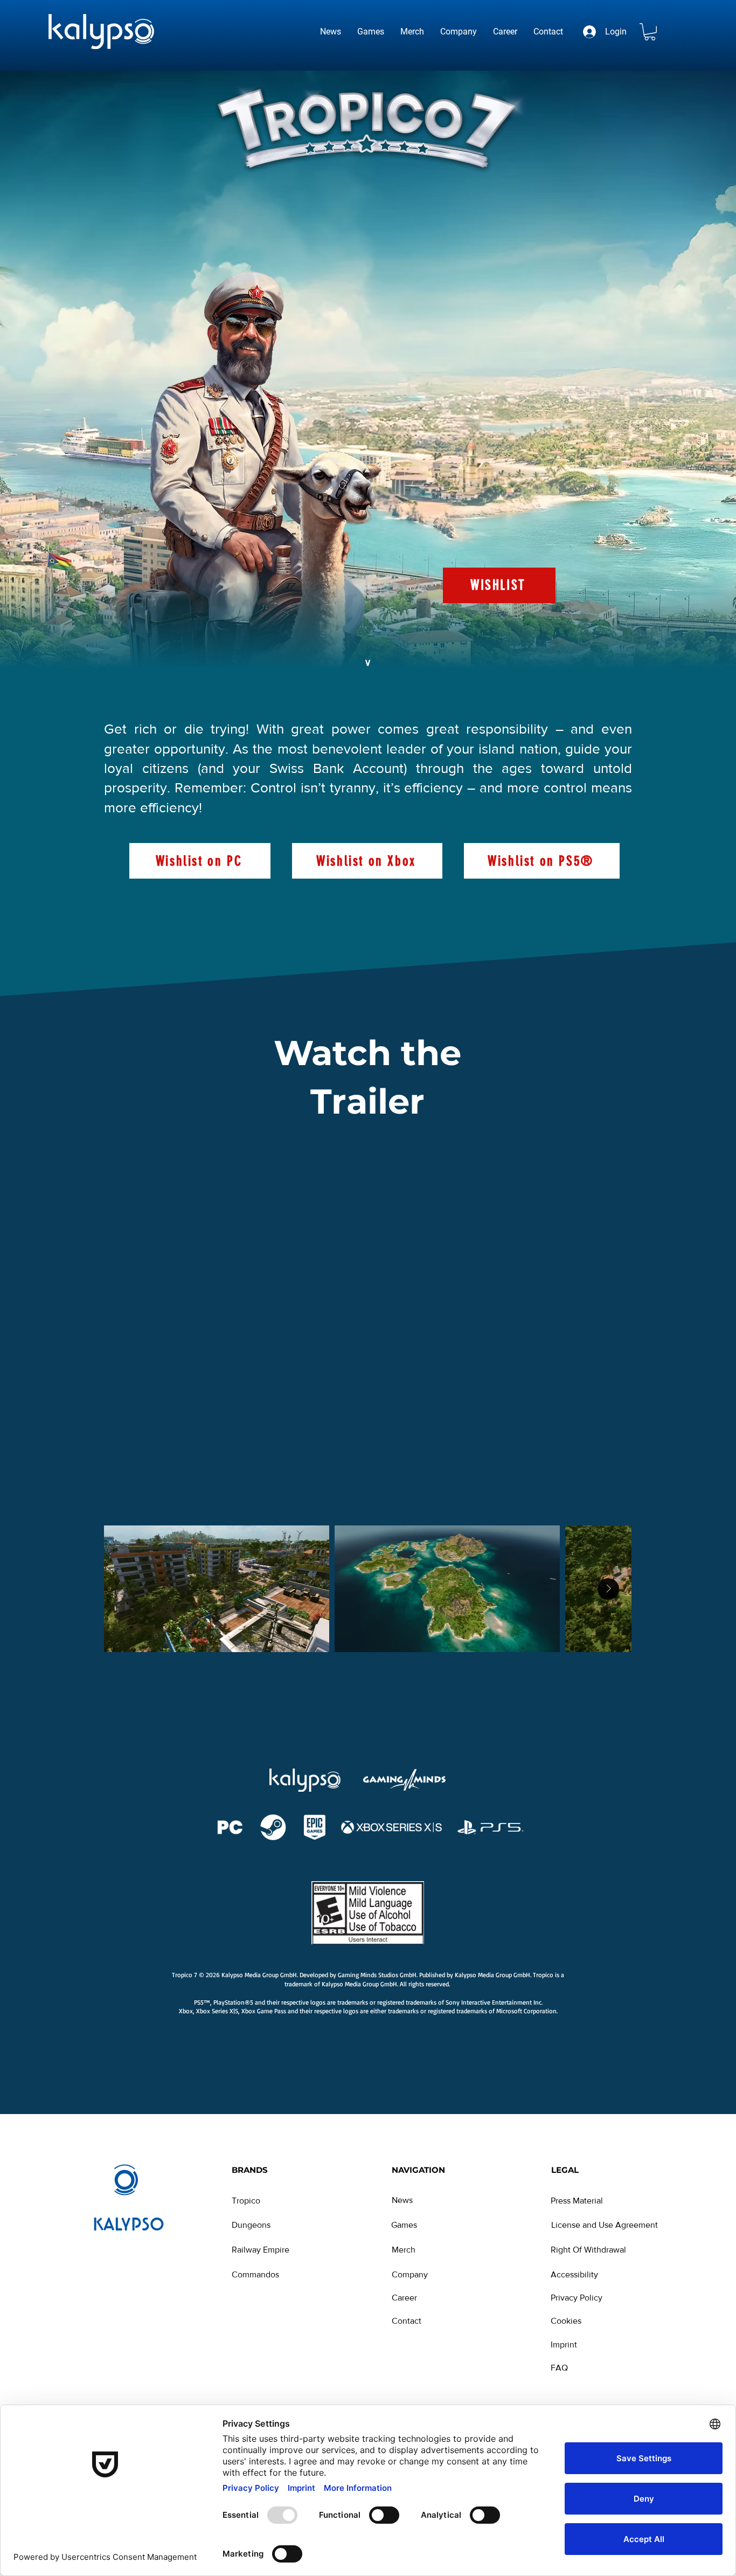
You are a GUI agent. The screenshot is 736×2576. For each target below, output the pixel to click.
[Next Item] (608, 1589)
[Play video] (369, 1311)
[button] (650, 32)
